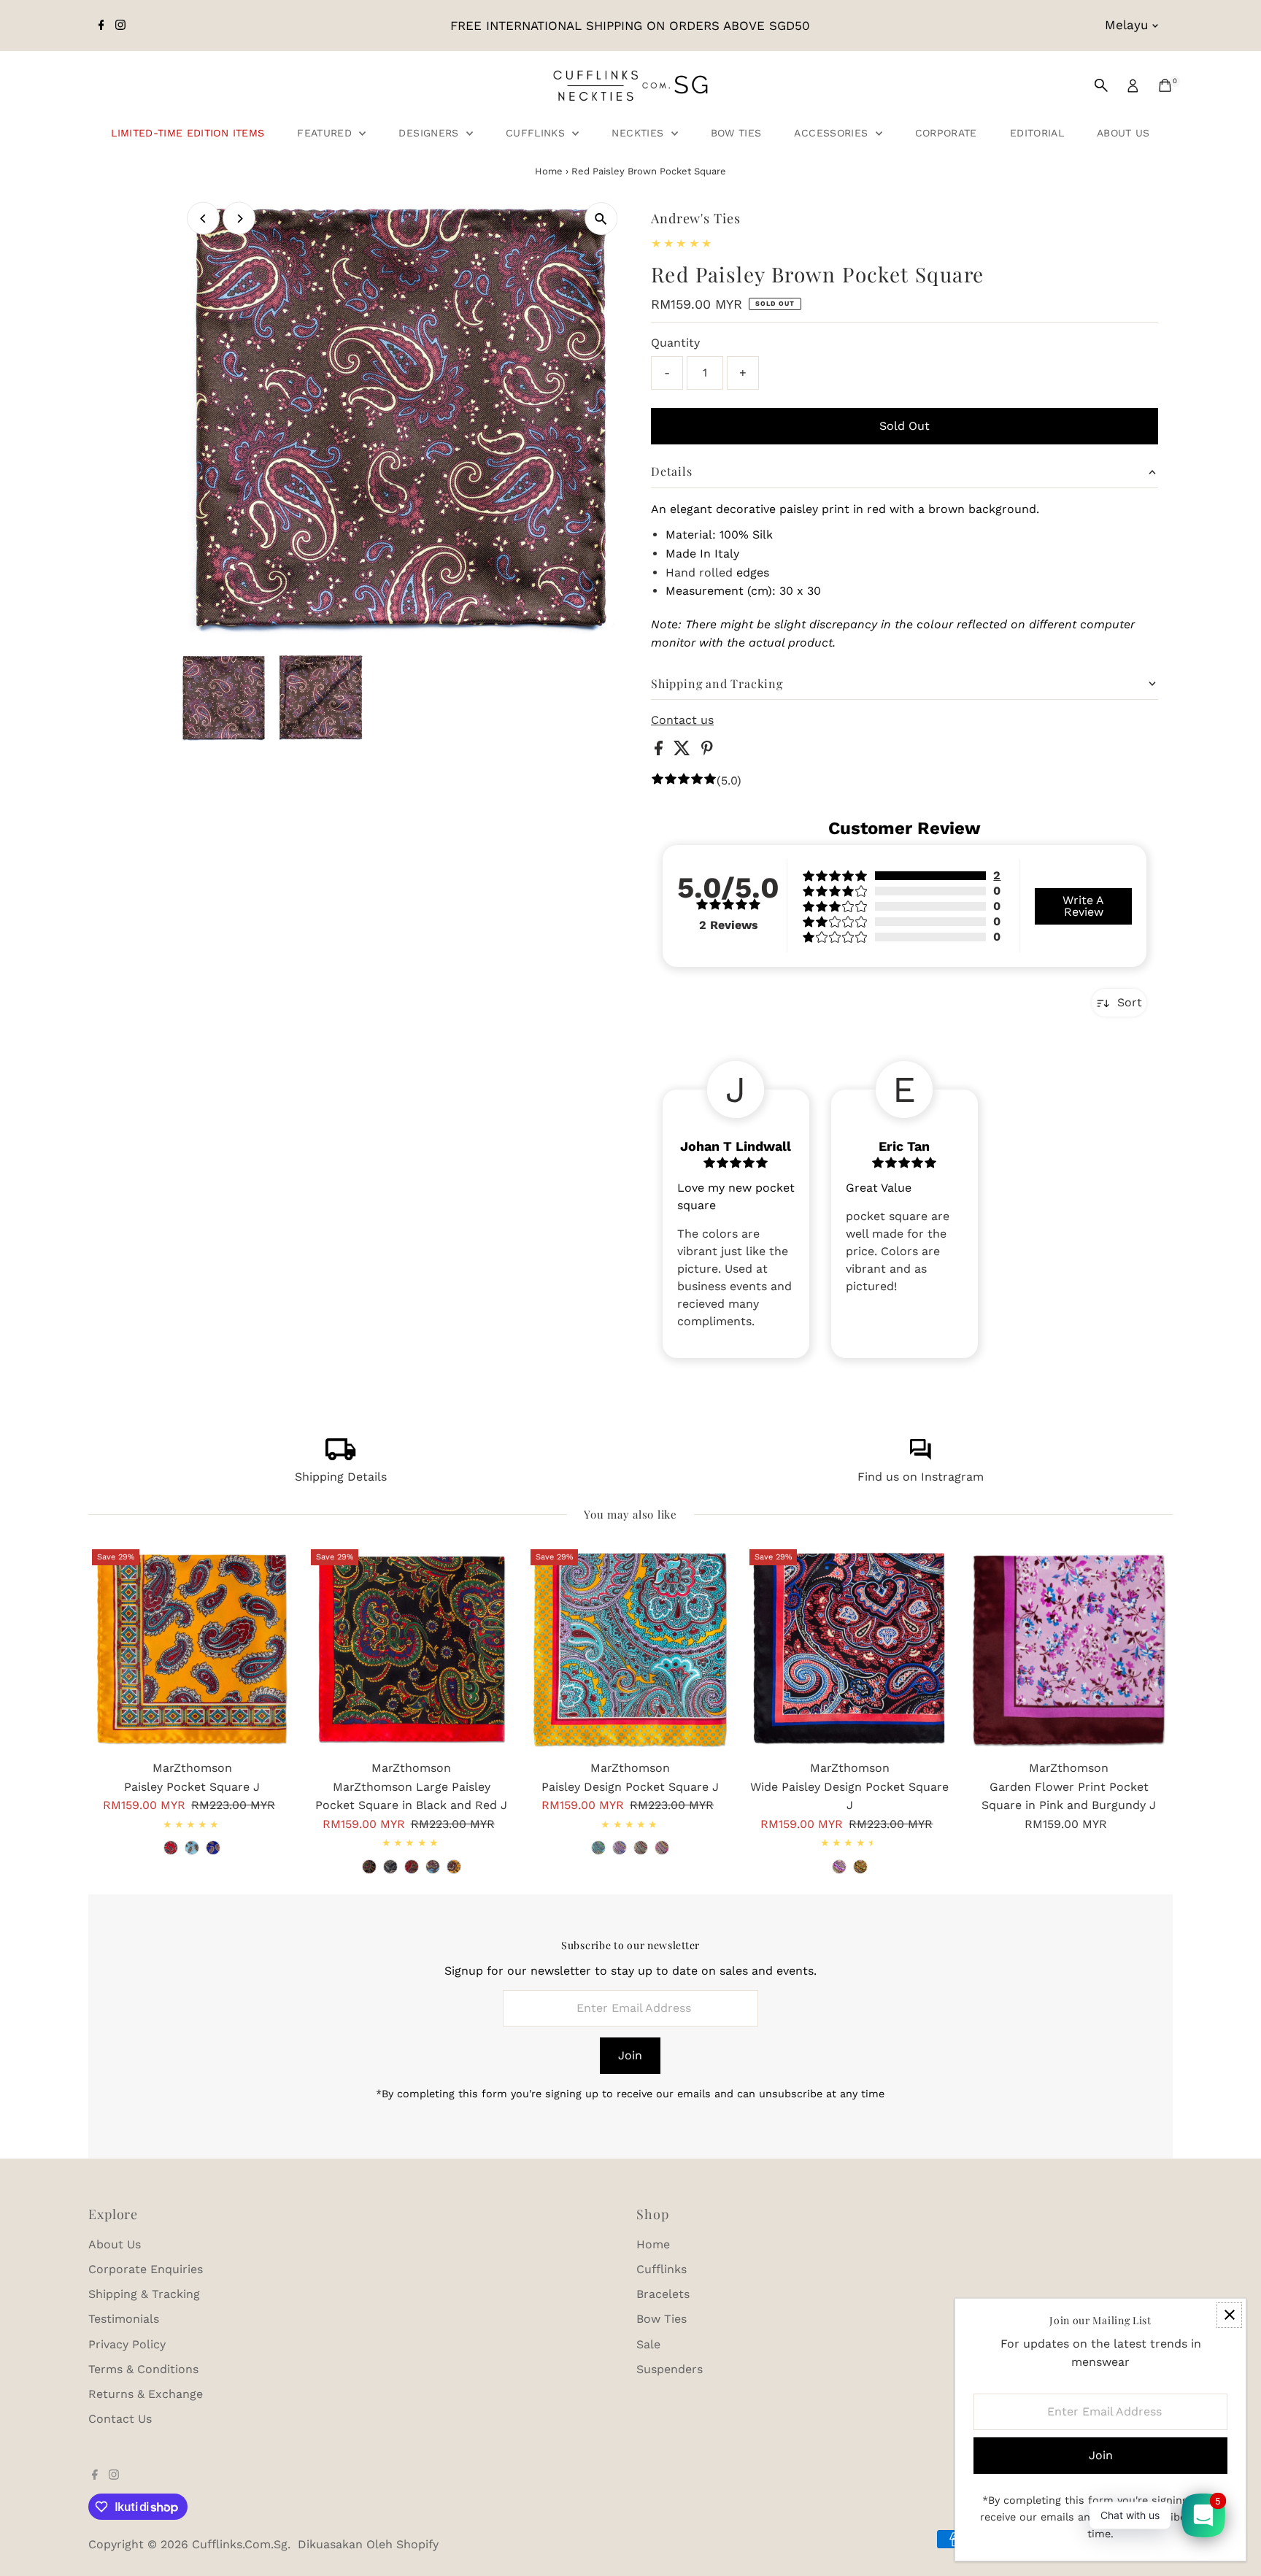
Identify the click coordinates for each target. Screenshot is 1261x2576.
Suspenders (670, 2369)
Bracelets (663, 2294)
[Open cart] (1165, 85)
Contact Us (120, 2419)
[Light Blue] (192, 1848)
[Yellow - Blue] (454, 1867)
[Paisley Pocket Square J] (192, 1649)
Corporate (946, 133)
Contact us (682, 720)
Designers (431, 133)
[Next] (239, 219)
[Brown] (641, 1848)
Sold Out (905, 426)
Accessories (833, 133)
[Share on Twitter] (684, 751)
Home (549, 171)
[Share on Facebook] (660, 751)
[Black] (662, 1848)
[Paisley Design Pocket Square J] (630, 1649)
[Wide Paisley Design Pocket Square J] (849, 1649)
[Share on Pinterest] (707, 751)
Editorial (1037, 133)
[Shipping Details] (341, 1456)
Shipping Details (341, 1477)
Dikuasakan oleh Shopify (368, 2544)
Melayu (1126, 25)
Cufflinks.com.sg (240, 2544)
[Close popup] (1229, 2315)
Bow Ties (736, 133)
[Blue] (620, 1848)
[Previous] (203, 219)
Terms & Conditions (143, 2369)
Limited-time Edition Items (188, 133)
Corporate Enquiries (146, 2269)
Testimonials (124, 2319)
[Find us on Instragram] (920, 1456)
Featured (326, 133)
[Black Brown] (390, 1867)
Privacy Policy (127, 2344)
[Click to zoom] (601, 219)
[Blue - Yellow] (433, 1867)
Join (630, 2055)
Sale (648, 2344)
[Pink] (839, 1867)
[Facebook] (101, 26)
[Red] (171, 1848)
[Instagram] (120, 26)
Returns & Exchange (146, 2394)
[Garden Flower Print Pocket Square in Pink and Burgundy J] (1069, 1649)
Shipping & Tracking (144, 2294)
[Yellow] (598, 1848)
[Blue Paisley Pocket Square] (213, 1848)
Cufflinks (537, 133)
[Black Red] (369, 1867)
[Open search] (1101, 85)
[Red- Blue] (412, 1867)
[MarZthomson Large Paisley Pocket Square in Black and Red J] (411, 1649)
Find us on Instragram (921, 1477)
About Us (1123, 133)
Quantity (675, 343)
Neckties (639, 133)
